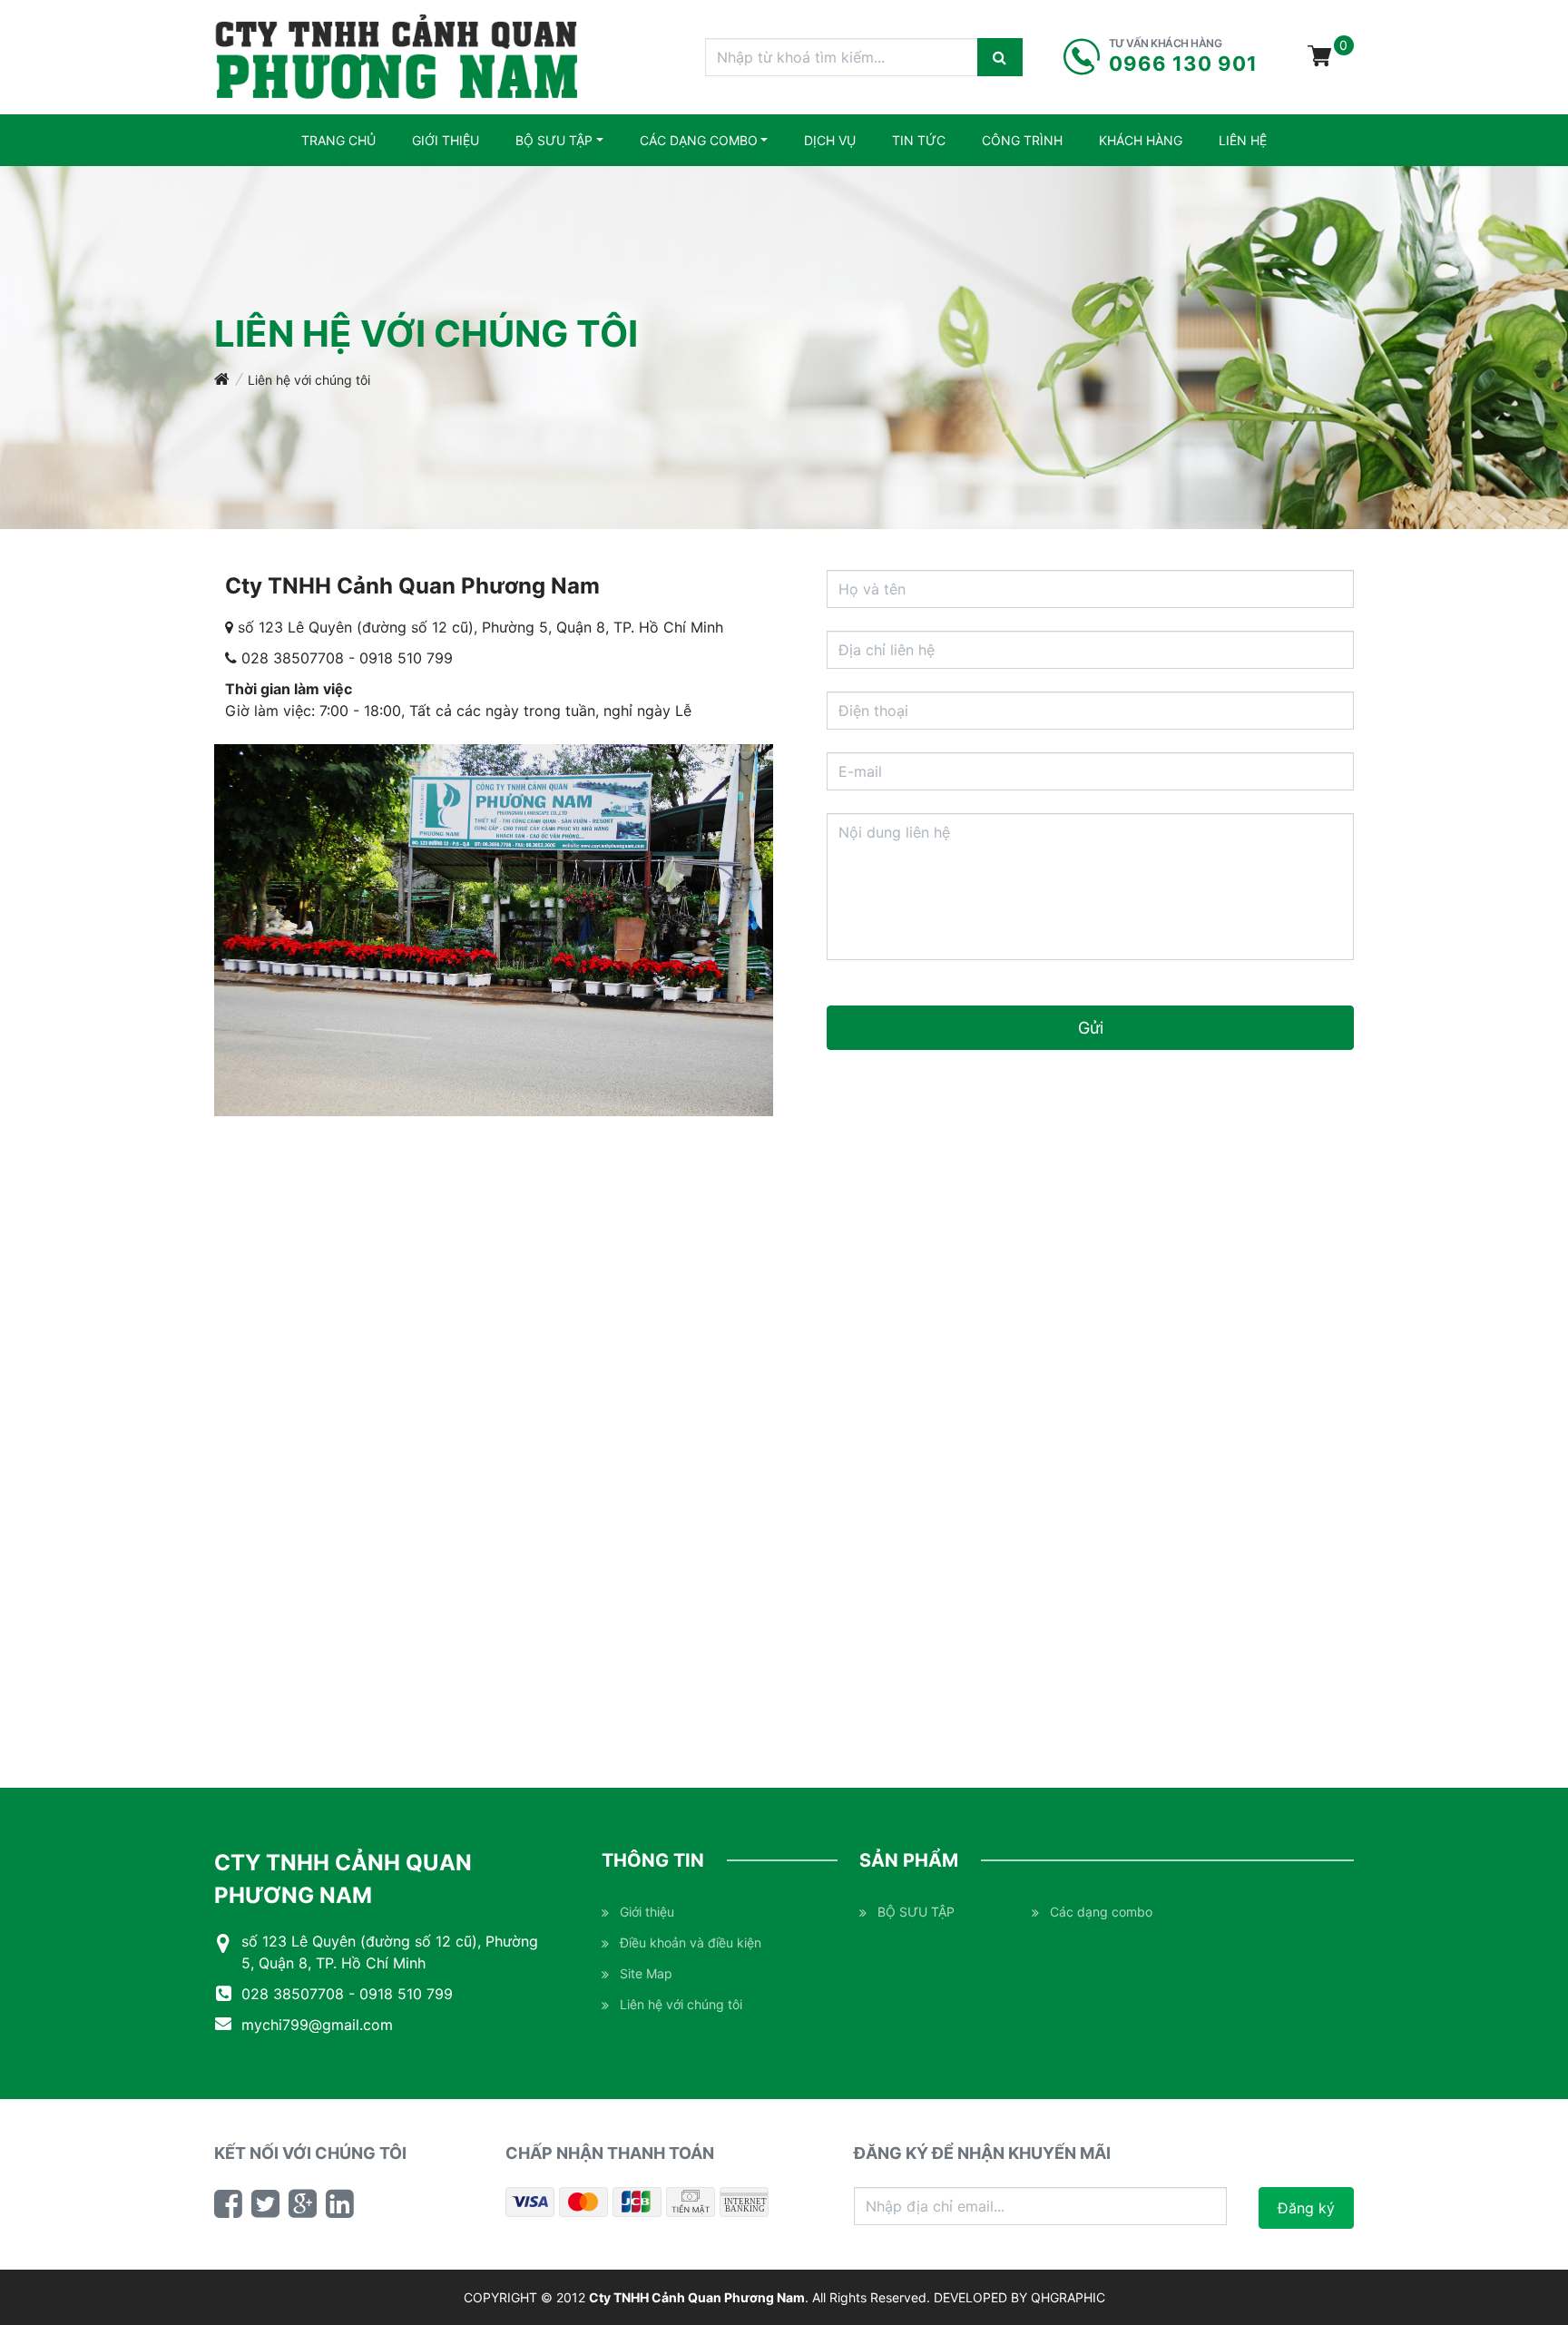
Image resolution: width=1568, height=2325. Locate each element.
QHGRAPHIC (1068, 2297)
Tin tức (919, 140)
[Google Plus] (303, 2203)
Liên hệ (1243, 140)
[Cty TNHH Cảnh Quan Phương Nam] (397, 57)
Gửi (1091, 1028)
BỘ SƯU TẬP (554, 140)
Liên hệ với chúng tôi (309, 380)
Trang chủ (338, 140)
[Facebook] (228, 2203)
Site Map (646, 1973)
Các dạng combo (699, 140)
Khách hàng (1141, 140)
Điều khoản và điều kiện (691, 1942)
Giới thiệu (446, 140)
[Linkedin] (340, 2203)
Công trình (1022, 140)
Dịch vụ (830, 140)
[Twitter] (265, 2203)
